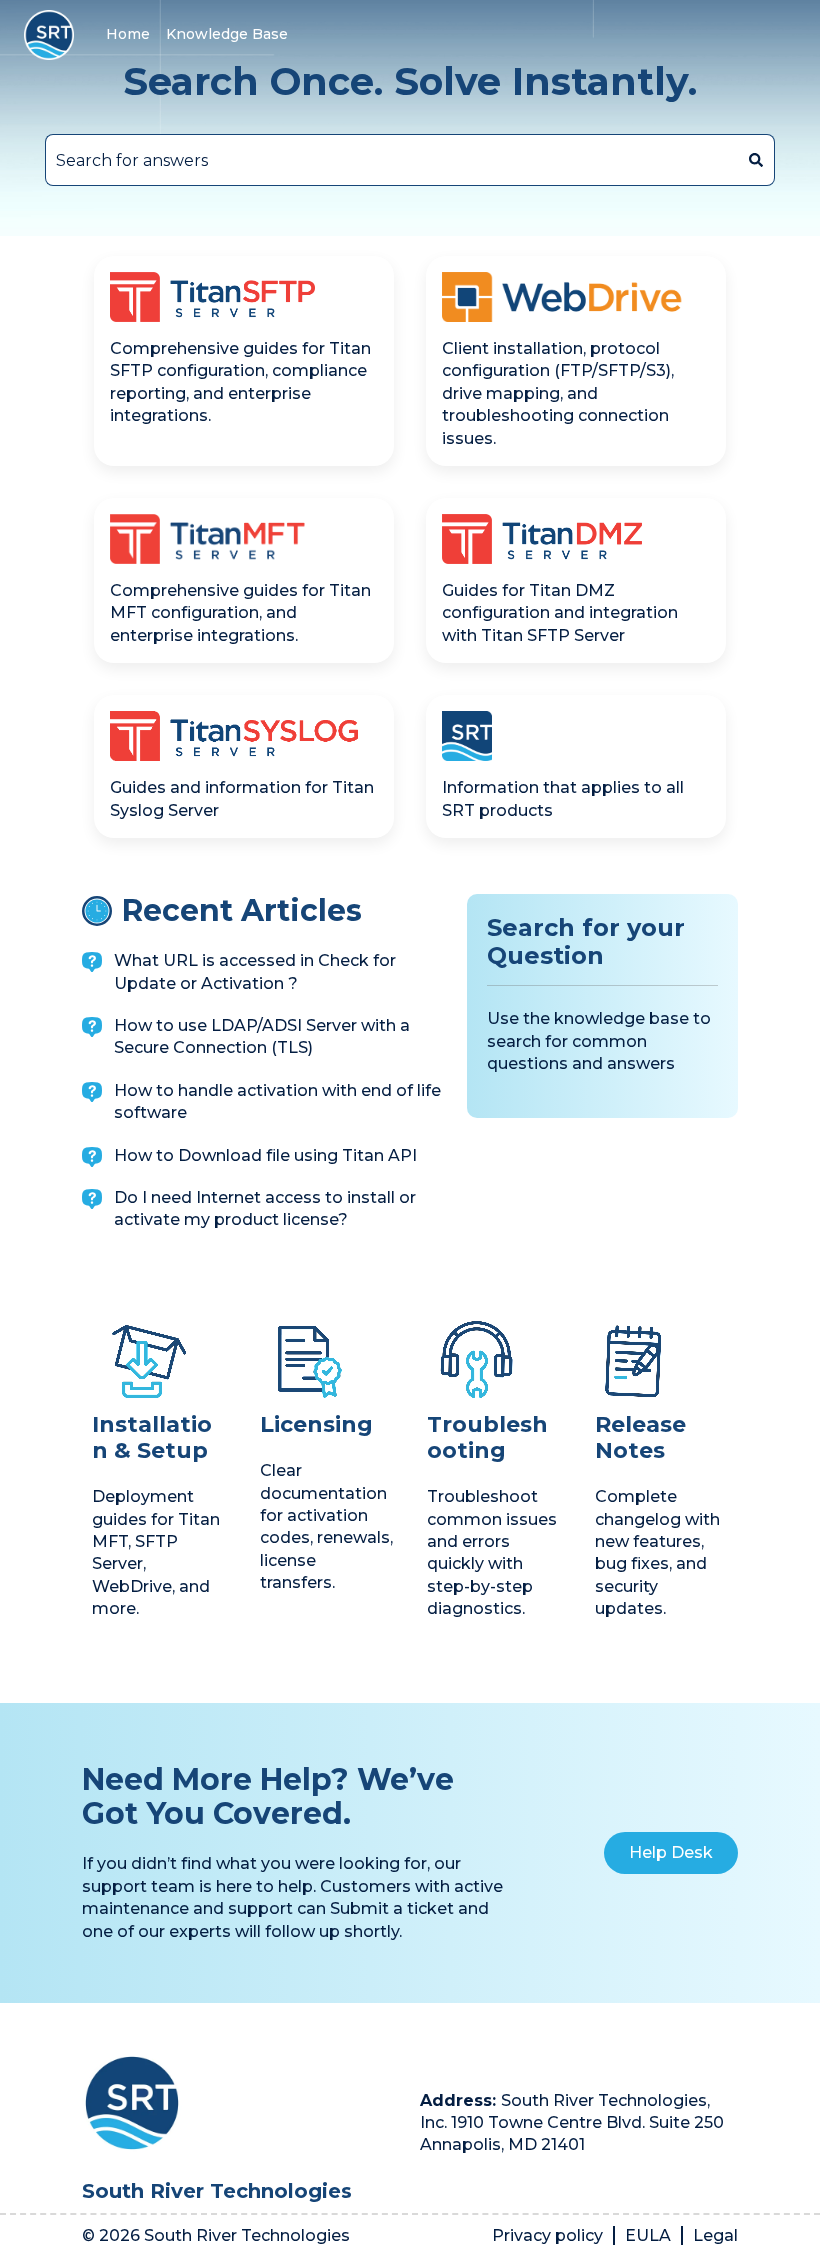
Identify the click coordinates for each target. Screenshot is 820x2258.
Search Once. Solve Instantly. (410, 82)
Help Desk (671, 1852)
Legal (715, 2235)
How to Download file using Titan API (265, 1155)
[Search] (756, 160)
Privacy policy (547, 2235)
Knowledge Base (227, 34)
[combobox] (391, 160)
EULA (648, 2235)
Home (128, 34)
